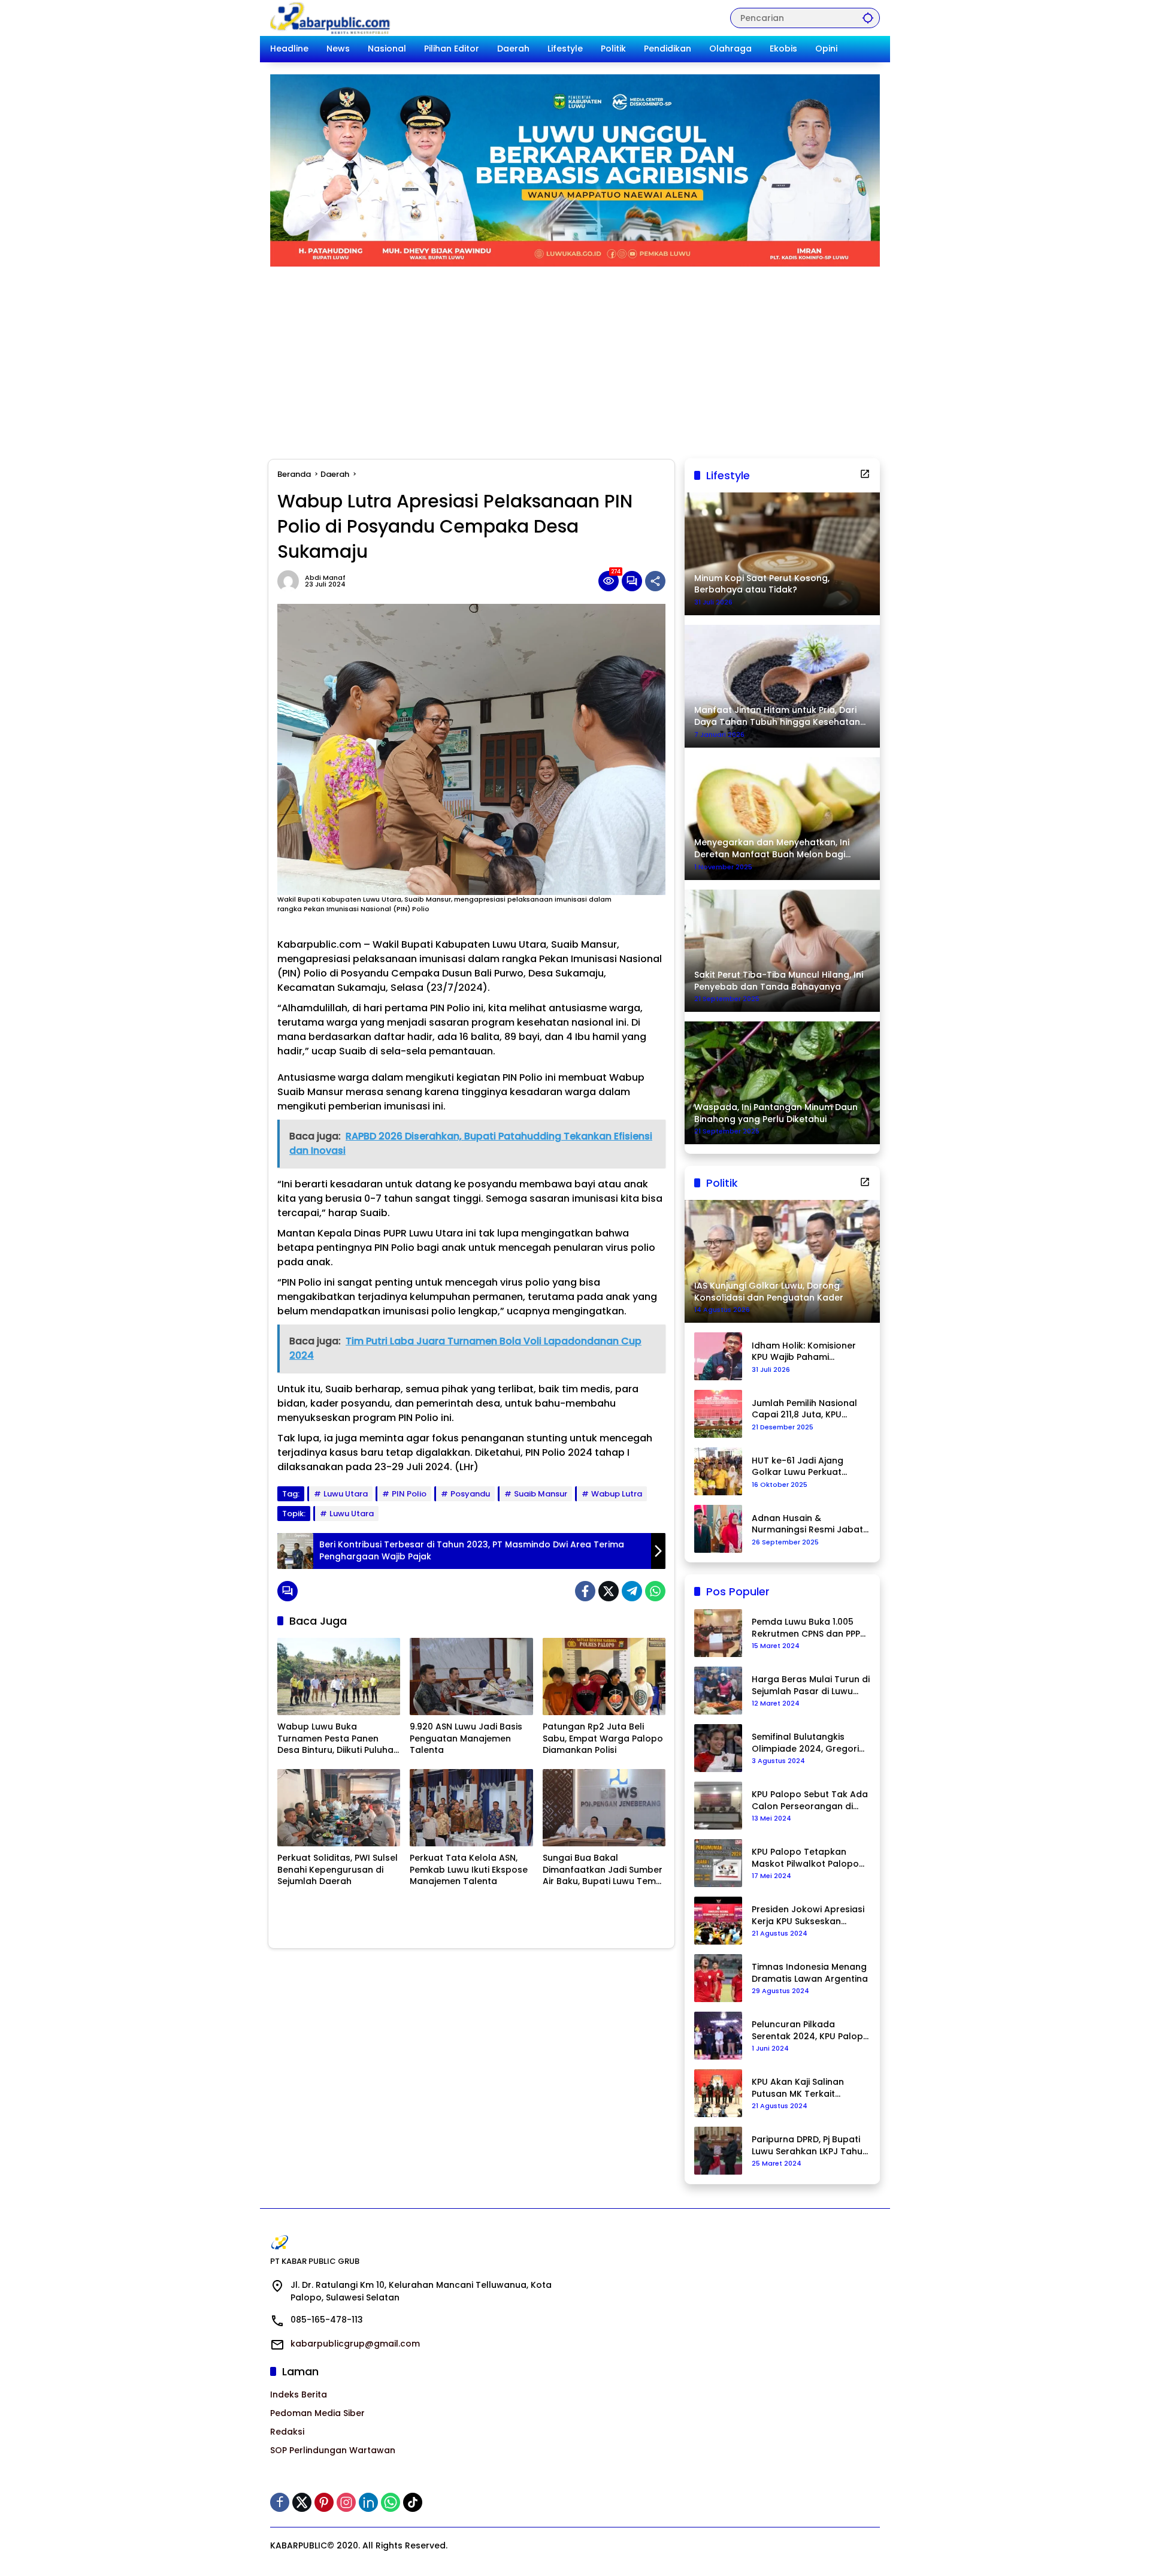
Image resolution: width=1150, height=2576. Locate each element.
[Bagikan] (655, 581)
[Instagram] (346, 2502)
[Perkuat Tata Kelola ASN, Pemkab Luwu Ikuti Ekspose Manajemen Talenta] (471, 1808)
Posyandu (470, 1494)
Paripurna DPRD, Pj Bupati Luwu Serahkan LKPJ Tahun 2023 (810, 2146)
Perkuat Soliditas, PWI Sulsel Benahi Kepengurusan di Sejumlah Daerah (338, 1870)
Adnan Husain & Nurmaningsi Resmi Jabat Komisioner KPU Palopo (807, 1524)
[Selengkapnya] (865, 474)
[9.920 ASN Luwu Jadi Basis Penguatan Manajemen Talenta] (471, 1676)
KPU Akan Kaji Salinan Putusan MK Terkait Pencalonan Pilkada (798, 2088)
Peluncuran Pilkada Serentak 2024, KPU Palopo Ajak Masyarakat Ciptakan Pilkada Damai (810, 2031)
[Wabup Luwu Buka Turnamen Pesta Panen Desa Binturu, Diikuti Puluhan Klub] (339, 1676)
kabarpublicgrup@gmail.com (355, 2344)
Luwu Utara (346, 1494)
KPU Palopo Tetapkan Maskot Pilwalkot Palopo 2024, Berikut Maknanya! (805, 1858)
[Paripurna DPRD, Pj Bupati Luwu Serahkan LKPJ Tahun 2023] (718, 2151)
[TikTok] (413, 2502)
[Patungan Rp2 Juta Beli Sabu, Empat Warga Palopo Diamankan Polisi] (604, 1676)
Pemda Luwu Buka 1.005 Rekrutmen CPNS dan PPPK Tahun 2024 (809, 1628)
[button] (868, 18)
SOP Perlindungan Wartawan (333, 2450)
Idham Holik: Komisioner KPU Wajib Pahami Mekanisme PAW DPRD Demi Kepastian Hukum (804, 1352)
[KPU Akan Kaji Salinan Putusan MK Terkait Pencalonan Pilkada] (718, 2093)
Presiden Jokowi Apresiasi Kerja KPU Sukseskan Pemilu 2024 (808, 1916)
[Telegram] (632, 1591)
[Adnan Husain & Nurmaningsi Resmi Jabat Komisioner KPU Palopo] (718, 1529)
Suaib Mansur (541, 1494)
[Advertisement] (575, 356)
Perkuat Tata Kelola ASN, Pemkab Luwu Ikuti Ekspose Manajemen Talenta (469, 1870)
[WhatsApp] (655, 1591)
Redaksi (287, 2432)
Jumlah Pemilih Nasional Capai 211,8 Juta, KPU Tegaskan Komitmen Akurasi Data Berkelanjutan (804, 1409)
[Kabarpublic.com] (331, 17)
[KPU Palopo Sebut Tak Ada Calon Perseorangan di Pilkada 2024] (718, 1806)
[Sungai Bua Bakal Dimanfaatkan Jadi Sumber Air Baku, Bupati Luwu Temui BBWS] (604, 1808)
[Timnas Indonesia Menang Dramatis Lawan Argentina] (718, 1978)
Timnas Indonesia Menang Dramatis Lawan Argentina (810, 1973)
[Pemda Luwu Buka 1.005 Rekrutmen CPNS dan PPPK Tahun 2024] (718, 1633)
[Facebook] (585, 1591)
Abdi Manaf (325, 578)
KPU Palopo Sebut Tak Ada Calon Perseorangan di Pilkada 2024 (810, 1801)
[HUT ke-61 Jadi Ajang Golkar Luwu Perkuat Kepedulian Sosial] (718, 1471)
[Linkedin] (368, 2502)
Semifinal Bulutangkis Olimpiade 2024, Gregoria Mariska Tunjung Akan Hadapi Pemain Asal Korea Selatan (810, 1743)
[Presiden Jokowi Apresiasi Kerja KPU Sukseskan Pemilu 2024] (718, 1921)
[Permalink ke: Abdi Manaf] (291, 581)
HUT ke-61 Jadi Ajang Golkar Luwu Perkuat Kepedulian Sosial (798, 1467)
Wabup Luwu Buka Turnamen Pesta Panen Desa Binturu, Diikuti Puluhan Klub (338, 1739)
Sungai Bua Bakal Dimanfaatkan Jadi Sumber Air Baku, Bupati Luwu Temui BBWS (603, 1870)
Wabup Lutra (617, 1494)
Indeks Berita (299, 2394)
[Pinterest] (324, 2502)
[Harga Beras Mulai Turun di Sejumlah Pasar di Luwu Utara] (718, 1691)
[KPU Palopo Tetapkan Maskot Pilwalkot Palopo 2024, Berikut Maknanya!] (718, 1863)
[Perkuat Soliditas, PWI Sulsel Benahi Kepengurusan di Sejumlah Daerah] (339, 1808)
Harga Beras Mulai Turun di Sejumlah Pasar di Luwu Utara (811, 1685)
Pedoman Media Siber (317, 2413)
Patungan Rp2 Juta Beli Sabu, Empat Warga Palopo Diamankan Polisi (603, 1739)
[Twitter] (609, 1591)
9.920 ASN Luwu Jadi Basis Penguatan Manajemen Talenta (466, 1739)
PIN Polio (409, 1494)
